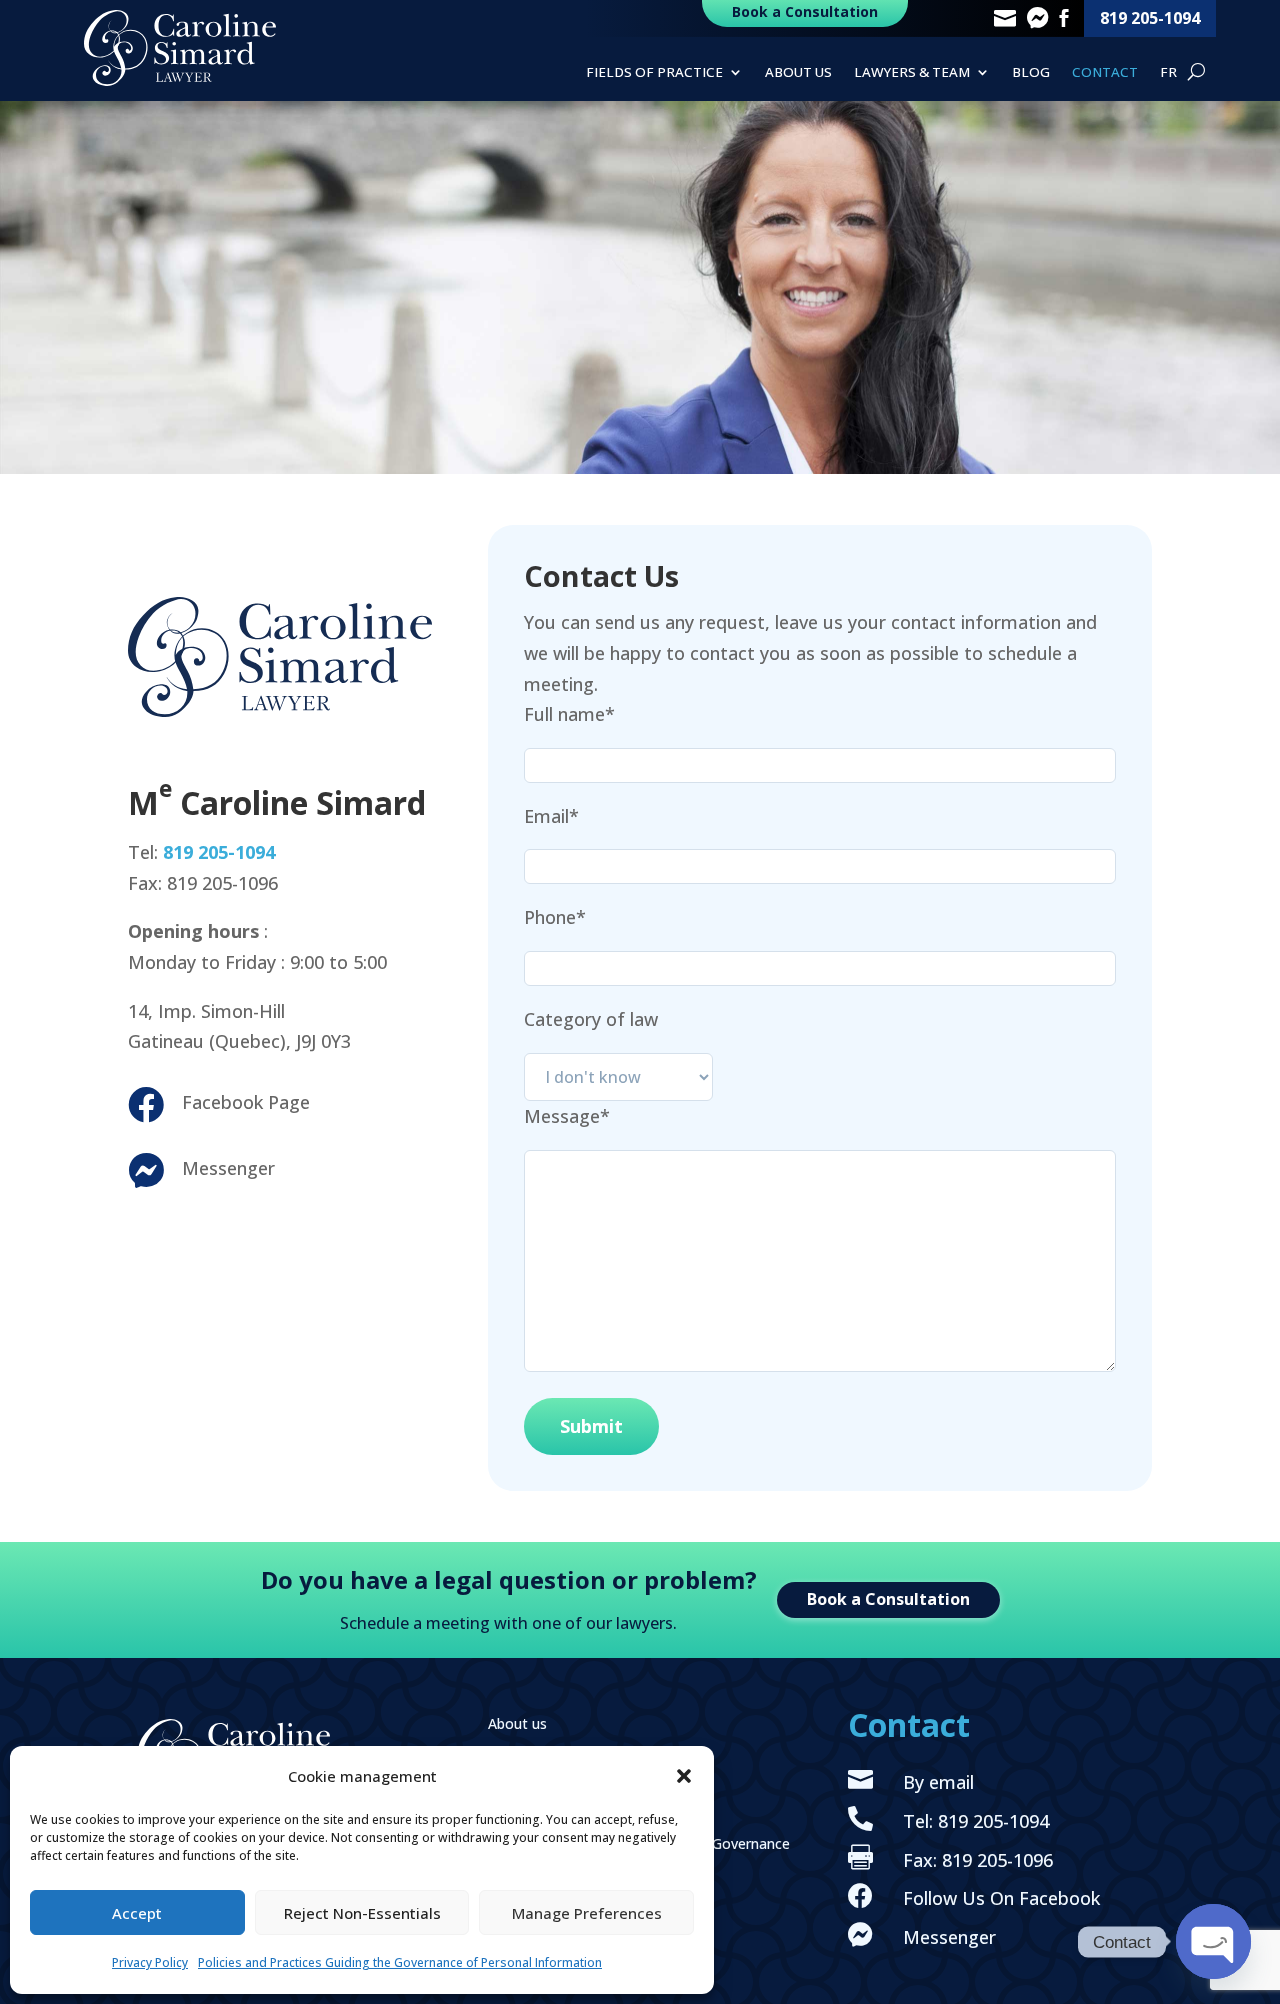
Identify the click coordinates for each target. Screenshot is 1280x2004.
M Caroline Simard (277, 802)
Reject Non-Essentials (362, 1913)
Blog (1031, 73)
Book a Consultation (888, 1599)
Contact (1105, 73)
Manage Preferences (587, 1913)
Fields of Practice (654, 73)
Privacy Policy (150, 1962)
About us (798, 73)
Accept (137, 1913)
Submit (591, 1426)
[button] (684, 1776)
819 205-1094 (1150, 18)
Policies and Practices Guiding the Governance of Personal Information (400, 1962)
